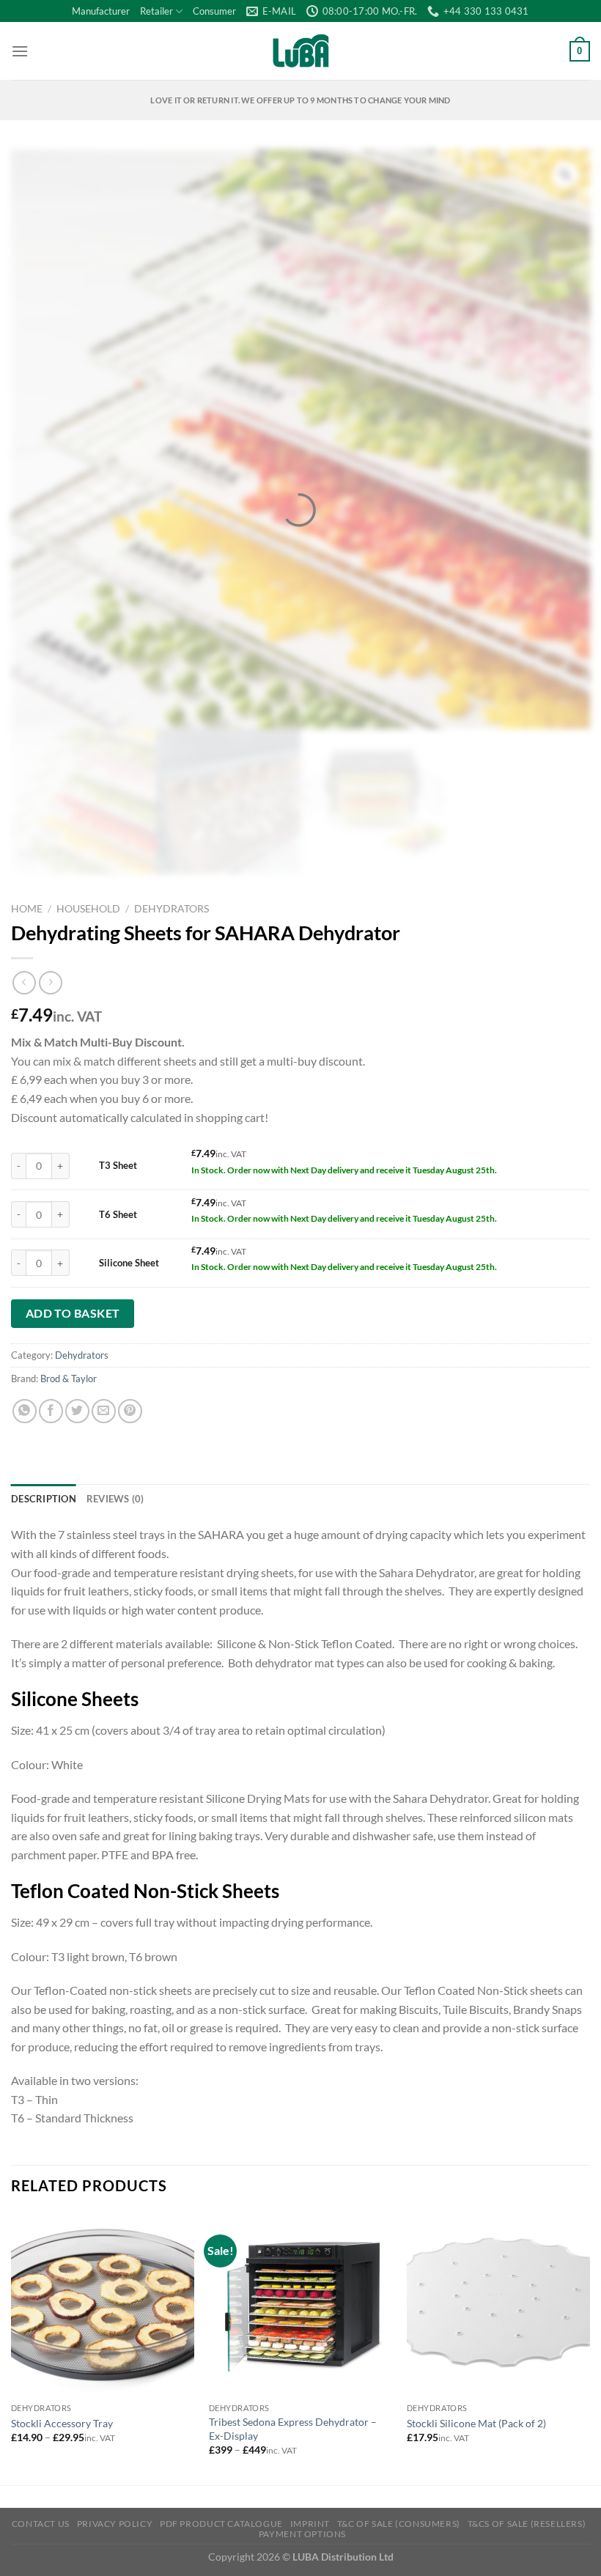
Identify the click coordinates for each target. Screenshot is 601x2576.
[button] (20, 51)
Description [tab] (44, 1499)
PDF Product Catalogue (221, 2524)
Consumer (214, 11)
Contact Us (41, 2524)
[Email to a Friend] (104, 1411)
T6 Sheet (118, 1214)
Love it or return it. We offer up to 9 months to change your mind (300, 100)
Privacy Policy (115, 2524)
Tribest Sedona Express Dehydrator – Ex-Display (293, 2429)
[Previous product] (50, 982)
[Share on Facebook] (51, 1411)
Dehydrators (172, 909)
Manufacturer (101, 11)
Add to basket (73, 1313)
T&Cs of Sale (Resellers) (527, 2524)
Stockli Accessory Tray (62, 2423)
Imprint (310, 2524)
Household (88, 909)
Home (27, 909)
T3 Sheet (118, 1165)
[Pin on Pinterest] (130, 1411)
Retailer (156, 11)
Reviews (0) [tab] (115, 1499)
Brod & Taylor (69, 1379)
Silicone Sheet (129, 1263)
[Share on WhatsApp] (25, 1411)
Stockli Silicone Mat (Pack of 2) (476, 2423)
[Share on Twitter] (77, 1411)
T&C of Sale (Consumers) (399, 2524)
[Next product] (24, 982)
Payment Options (302, 2534)
